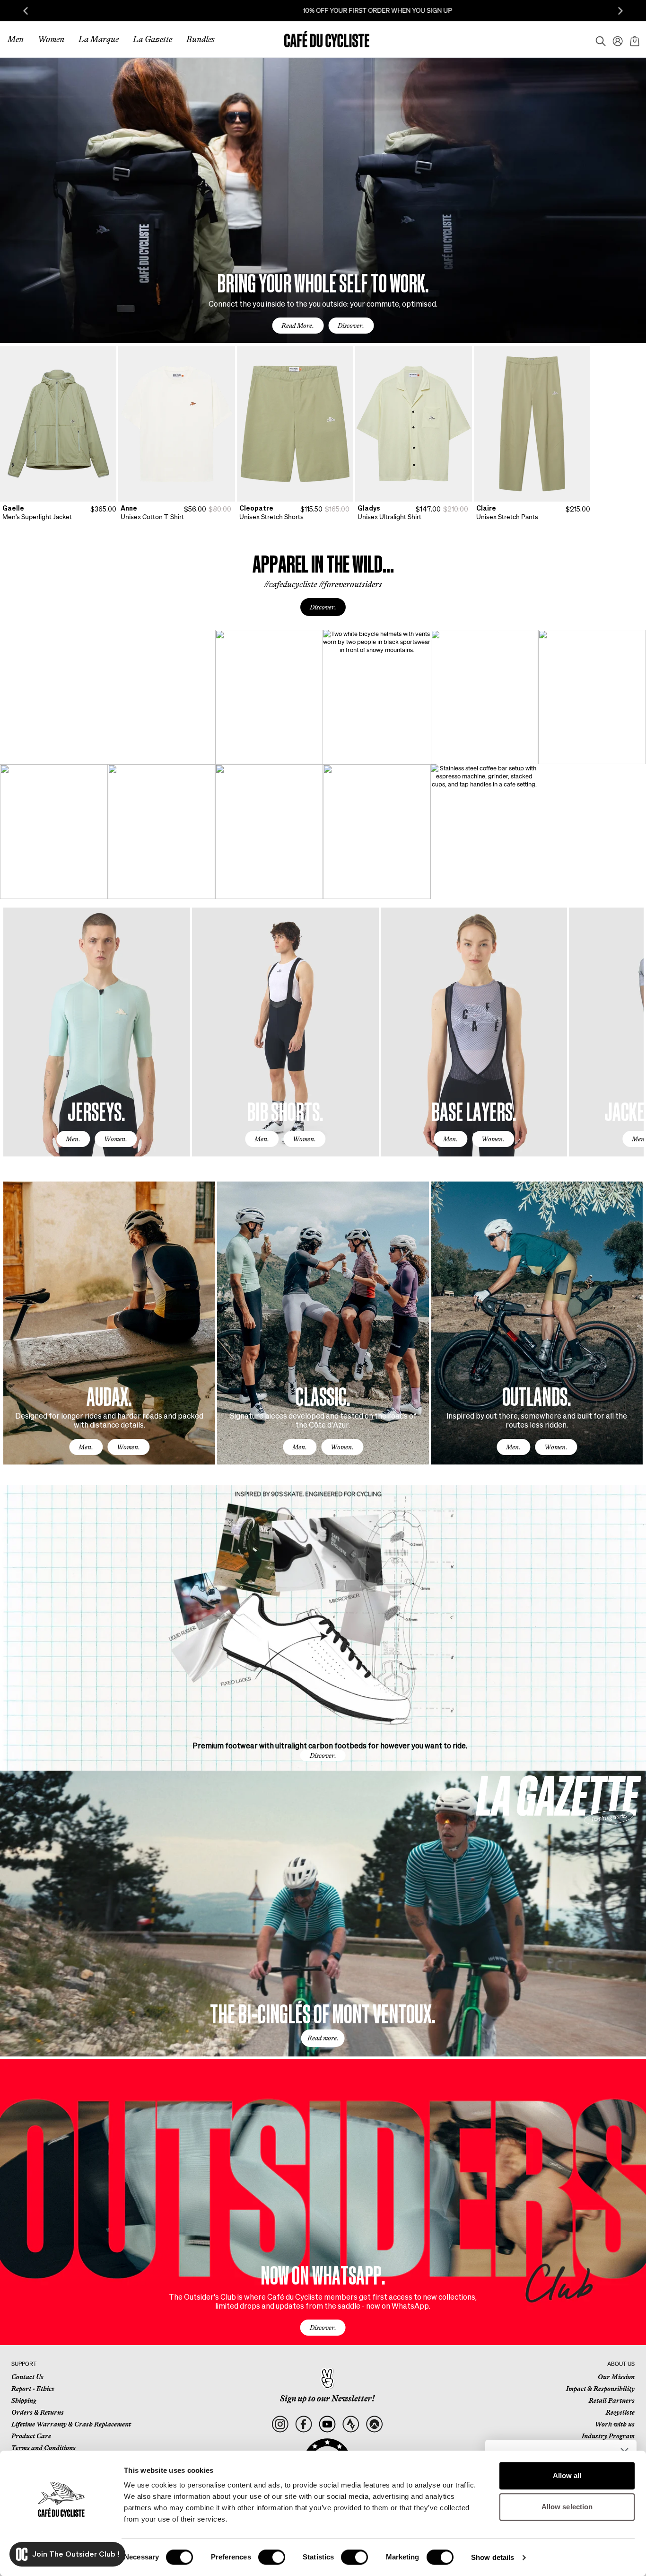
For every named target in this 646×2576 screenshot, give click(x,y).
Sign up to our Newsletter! (327, 2399)
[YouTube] (327, 2424)
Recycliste (620, 2412)
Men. (73, 1139)
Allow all (567, 2475)
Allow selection (567, 2507)
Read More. (298, 326)
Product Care (31, 2436)
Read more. (323, 2038)
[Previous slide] (26, 11)
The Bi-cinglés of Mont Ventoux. (323, 2013)
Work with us (615, 2424)
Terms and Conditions (44, 2448)
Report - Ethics (33, 2389)
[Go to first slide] (620, 11)
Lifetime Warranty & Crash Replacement (71, 2424)
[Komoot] (374, 2424)
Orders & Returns (38, 2412)
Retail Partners (612, 2400)
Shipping (24, 2400)
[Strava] (351, 2424)
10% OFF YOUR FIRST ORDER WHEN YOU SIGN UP (323, 10)
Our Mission (616, 2377)
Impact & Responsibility (600, 2389)
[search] (598, 39)
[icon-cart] (634, 39)
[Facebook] (303, 2424)
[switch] (272, 2557)
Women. (116, 1139)
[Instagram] (280, 2424)
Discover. (351, 326)
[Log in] (615, 39)
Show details (493, 2557)
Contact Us (27, 2377)
